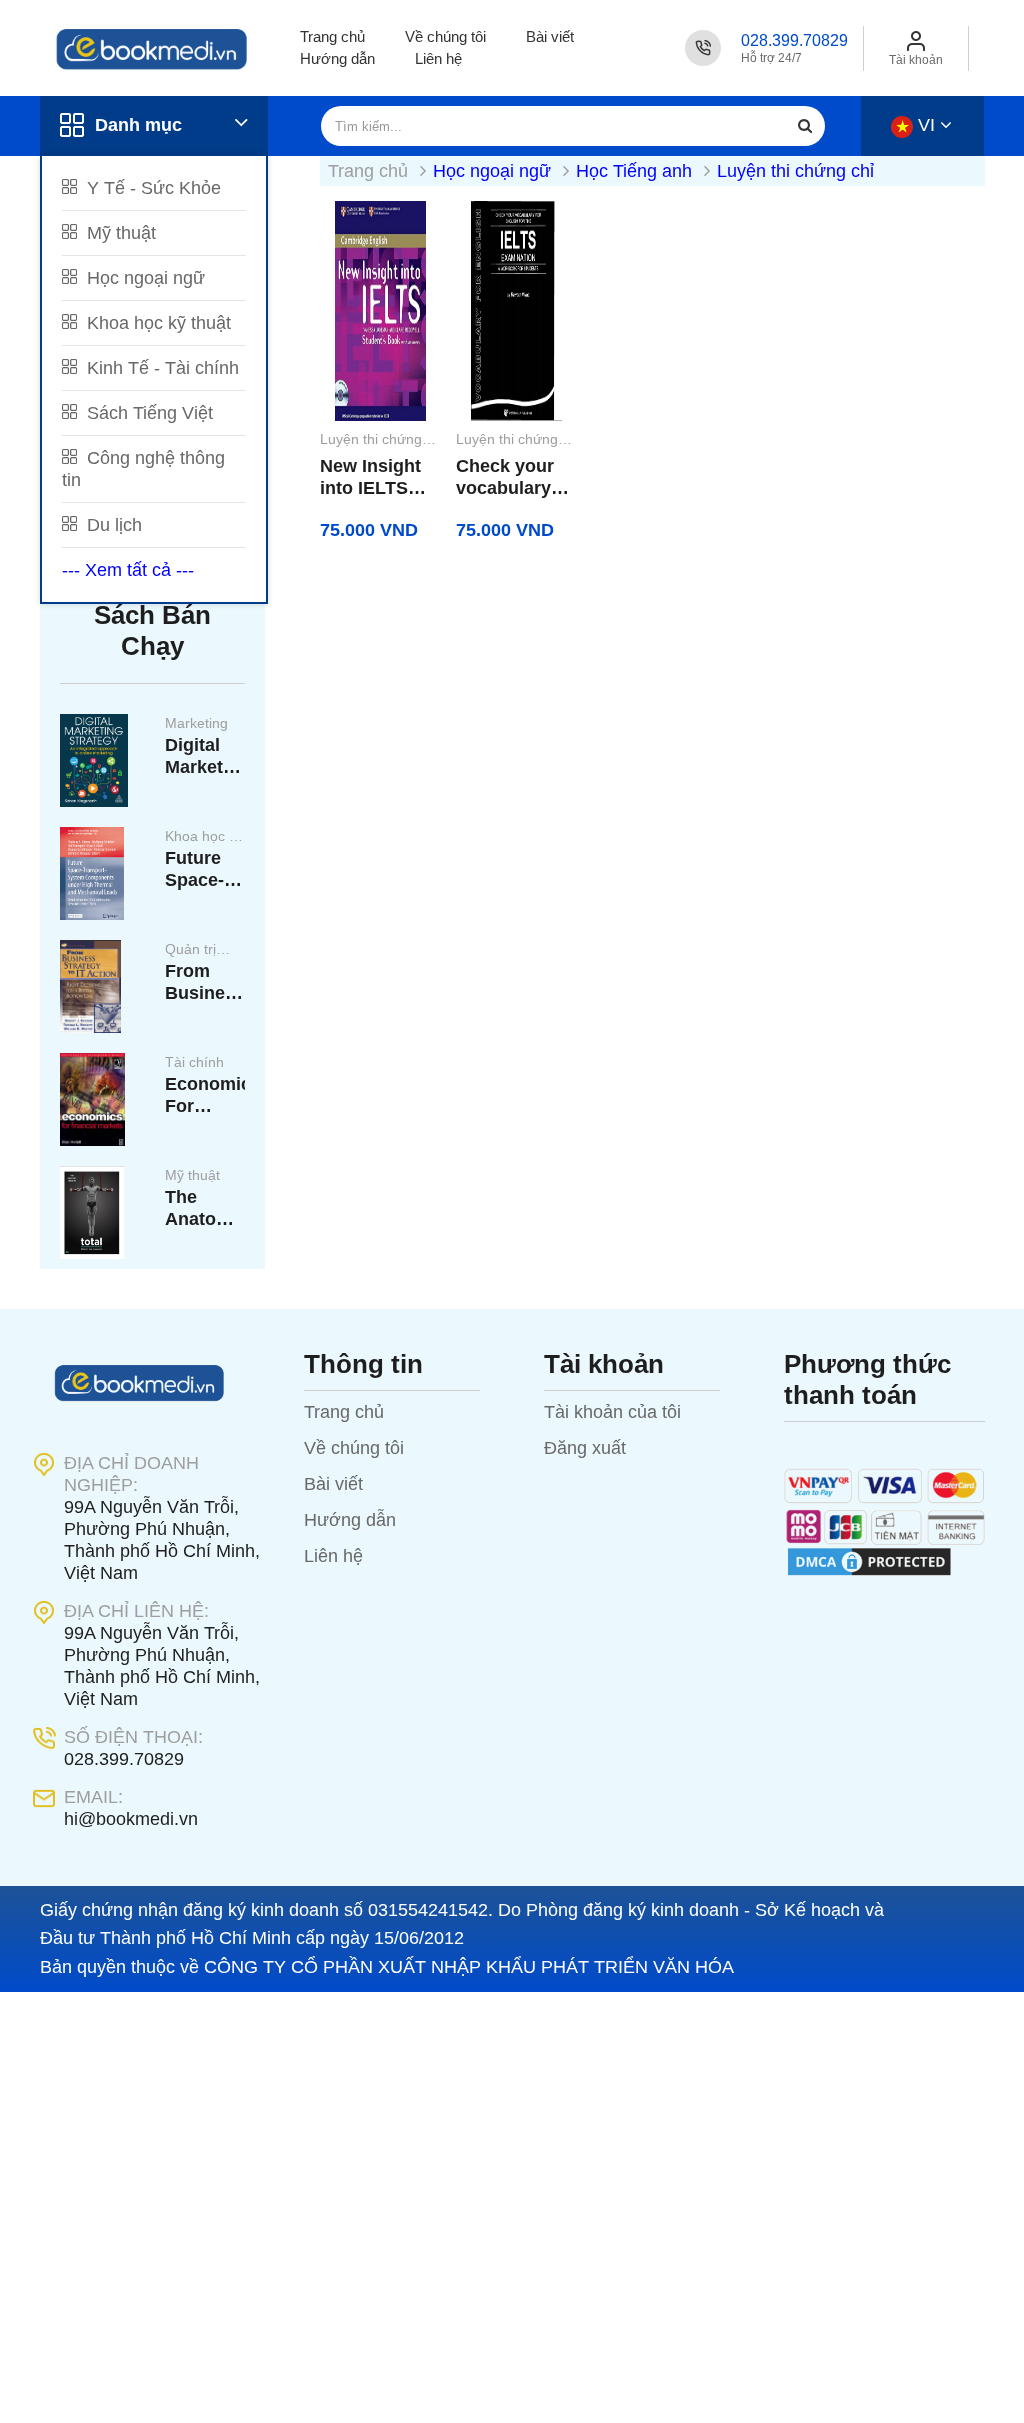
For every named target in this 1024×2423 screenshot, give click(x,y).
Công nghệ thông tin (143, 469)
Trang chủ (332, 36)
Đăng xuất (585, 1448)
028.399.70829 (794, 40)
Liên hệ (438, 58)
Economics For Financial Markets (205, 1095)
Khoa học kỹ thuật (156, 323)
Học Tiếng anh (636, 171)
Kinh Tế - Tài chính (160, 368)
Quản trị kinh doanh (200, 950)
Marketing (196, 723)
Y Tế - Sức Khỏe (151, 188)
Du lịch (112, 525)
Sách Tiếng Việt (147, 413)
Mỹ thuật (119, 233)
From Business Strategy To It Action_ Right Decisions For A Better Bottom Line (205, 982)
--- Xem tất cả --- (128, 570)
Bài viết (550, 36)
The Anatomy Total (203, 1208)
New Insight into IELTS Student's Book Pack (370, 477)
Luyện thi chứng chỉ (795, 171)
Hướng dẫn (337, 58)
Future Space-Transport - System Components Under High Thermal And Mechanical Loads (205, 869)
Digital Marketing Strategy (205, 756)
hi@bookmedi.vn (131, 1819)
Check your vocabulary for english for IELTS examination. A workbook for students (511, 477)
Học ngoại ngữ (143, 278)
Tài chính (194, 1062)
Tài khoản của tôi (612, 1412)
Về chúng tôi (445, 36)
